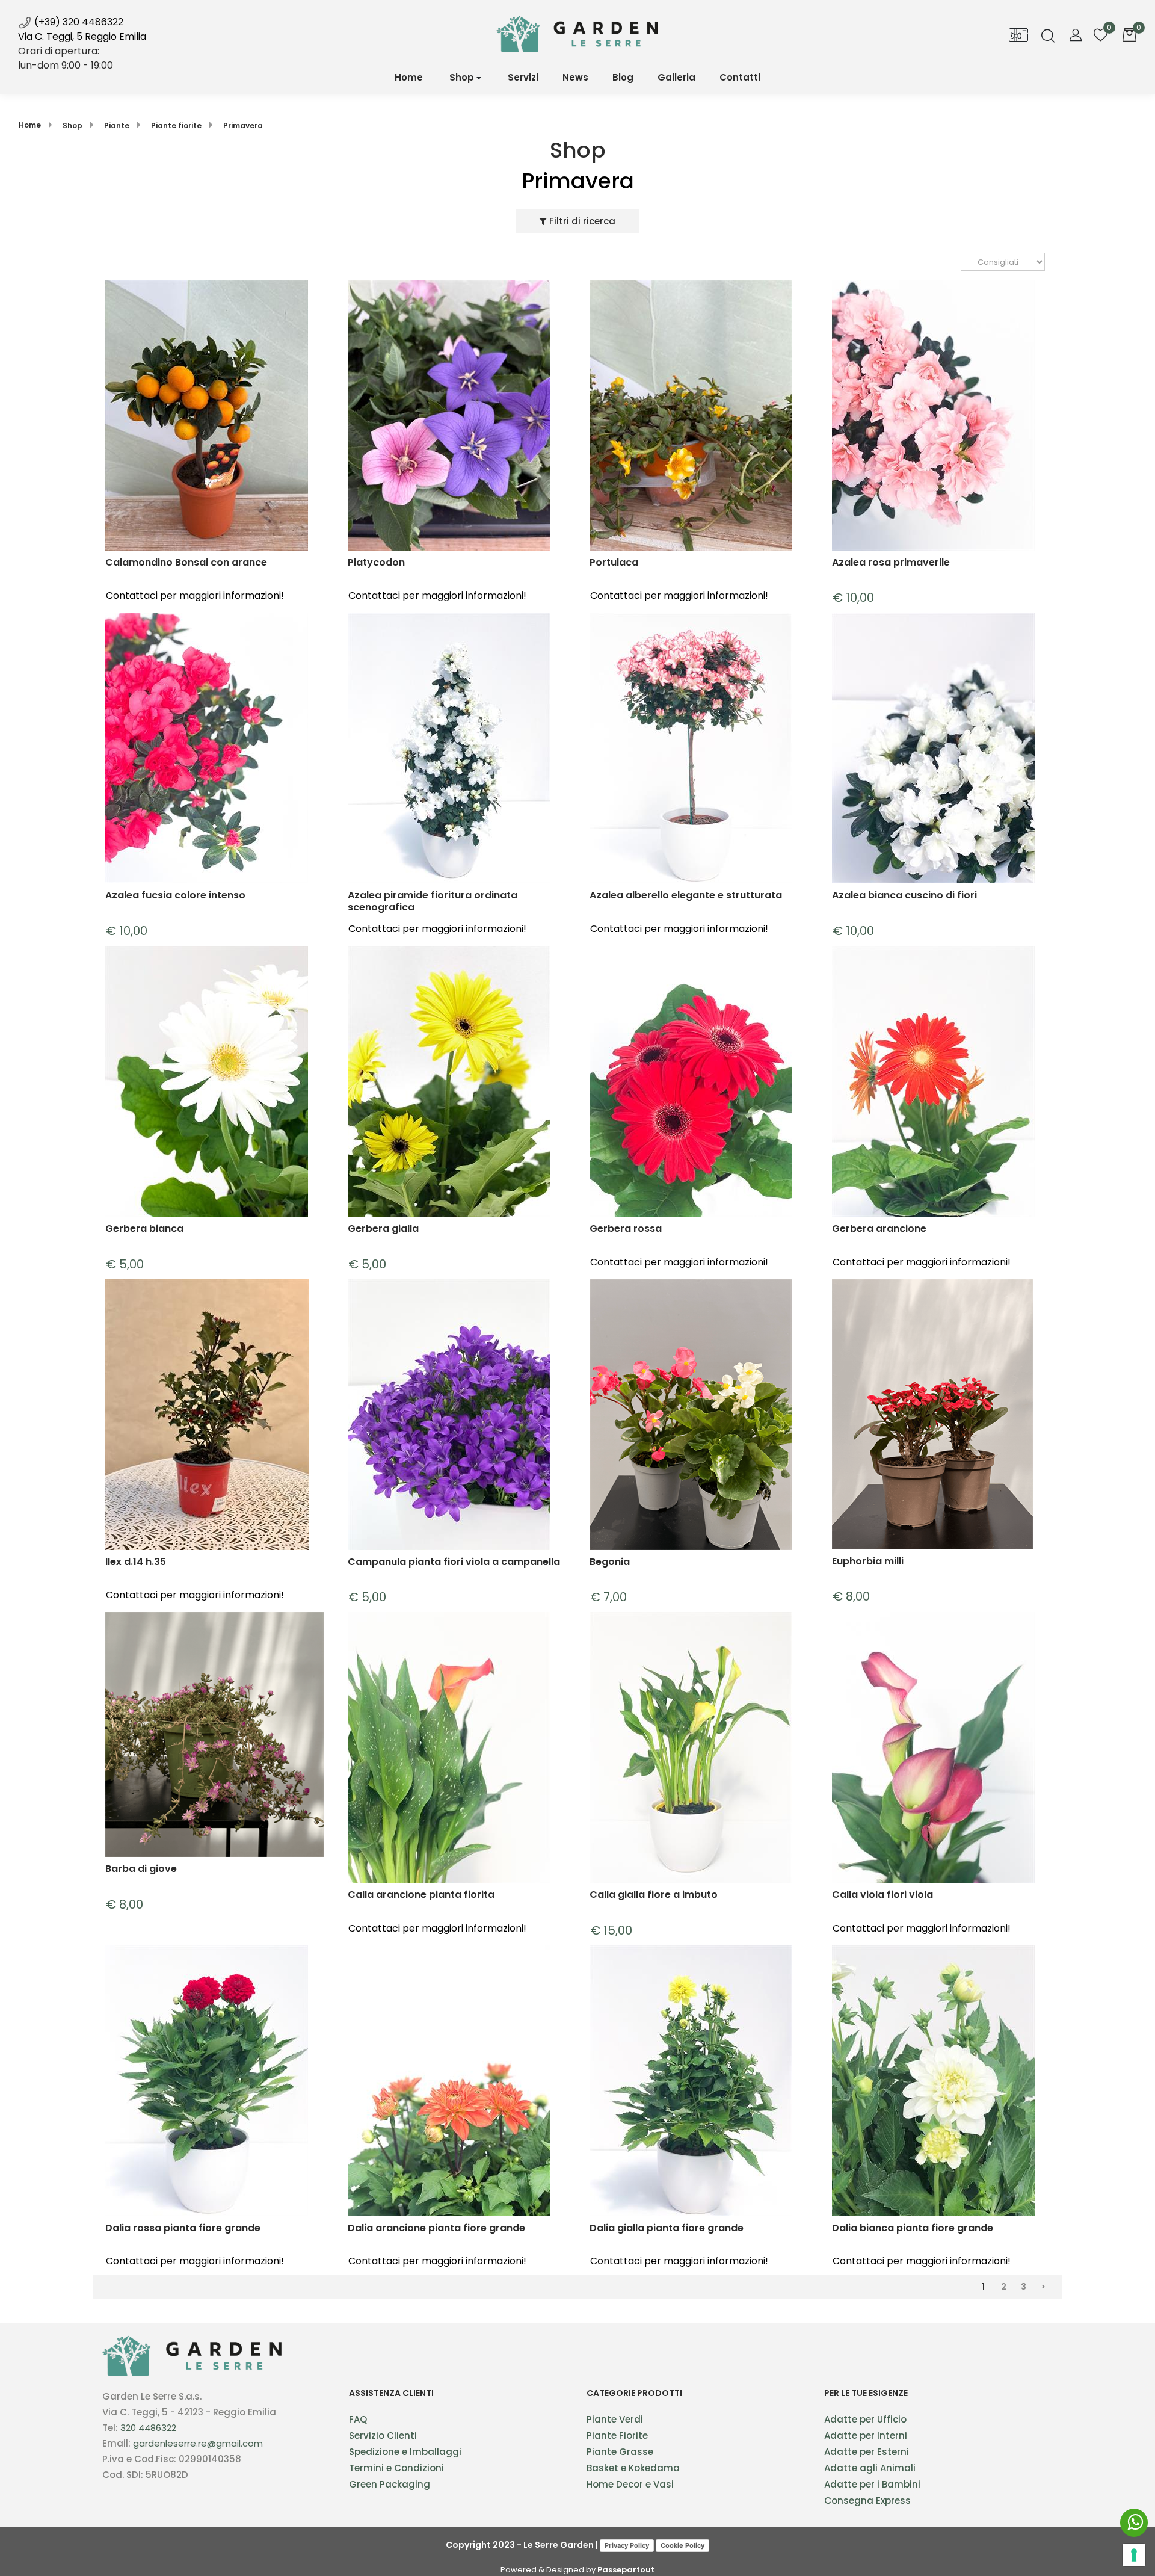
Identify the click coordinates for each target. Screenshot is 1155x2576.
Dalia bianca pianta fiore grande (913, 2229)
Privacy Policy (627, 2545)
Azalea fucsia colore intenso (175, 896)
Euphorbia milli (868, 1562)
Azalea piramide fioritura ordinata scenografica (433, 901)
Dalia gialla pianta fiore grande (667, 2229)
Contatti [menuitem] (740, 77)
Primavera (243, 125)
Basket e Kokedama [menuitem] (633, 2468)
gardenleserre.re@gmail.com (198, 2443)
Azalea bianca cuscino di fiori (904, 896)
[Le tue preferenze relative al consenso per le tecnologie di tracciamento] (1134, 2555)
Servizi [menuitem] (523, 77)
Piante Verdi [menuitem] (615, 2419)
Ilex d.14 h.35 (136, 1562)
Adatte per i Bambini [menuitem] (872, 2484)
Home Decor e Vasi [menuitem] (630, 2484)
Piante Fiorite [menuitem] (617, 2435)
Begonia (610, 1562)
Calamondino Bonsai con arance (186, 563)
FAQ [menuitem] (358, 2419)
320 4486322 (148, 2428)
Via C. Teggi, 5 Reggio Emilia (82, 36)
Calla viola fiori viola (882, 1895)
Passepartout (626, 2570)
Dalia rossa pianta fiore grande (183, 2229)
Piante (117, 125)
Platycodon (376, 563)
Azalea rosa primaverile (891, 563)
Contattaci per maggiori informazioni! (195, 595)
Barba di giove (141, 1869)
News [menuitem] (575, 77)
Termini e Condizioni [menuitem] (396, 2468)
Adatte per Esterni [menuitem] (867, 2452)
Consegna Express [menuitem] (867, 2500)
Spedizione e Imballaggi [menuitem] (405, 2452)
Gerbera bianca (144, 1229)
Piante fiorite (176, 125)
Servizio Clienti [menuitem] (383, 2435)
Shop (462, 77)
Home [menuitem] (409, 77)
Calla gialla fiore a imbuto (654, 1895)
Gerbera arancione (879, 1229)
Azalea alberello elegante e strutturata (686, 896)
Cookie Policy (682, 2545)
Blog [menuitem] (623, 77)
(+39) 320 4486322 (78, 22)
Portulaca (614, 563)
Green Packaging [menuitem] (390, 2484)
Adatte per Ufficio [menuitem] (865, 2419)
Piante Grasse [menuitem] (620, 2452)
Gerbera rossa (626, 1229)
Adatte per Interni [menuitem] (866, 2435)
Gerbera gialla (383, 1229)
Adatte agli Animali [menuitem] (870, 2468)
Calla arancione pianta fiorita (421, 1895)
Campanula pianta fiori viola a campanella (454, 1562)
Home (30, 125)
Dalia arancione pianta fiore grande (436, 2229)
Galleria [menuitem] (676, 77)
